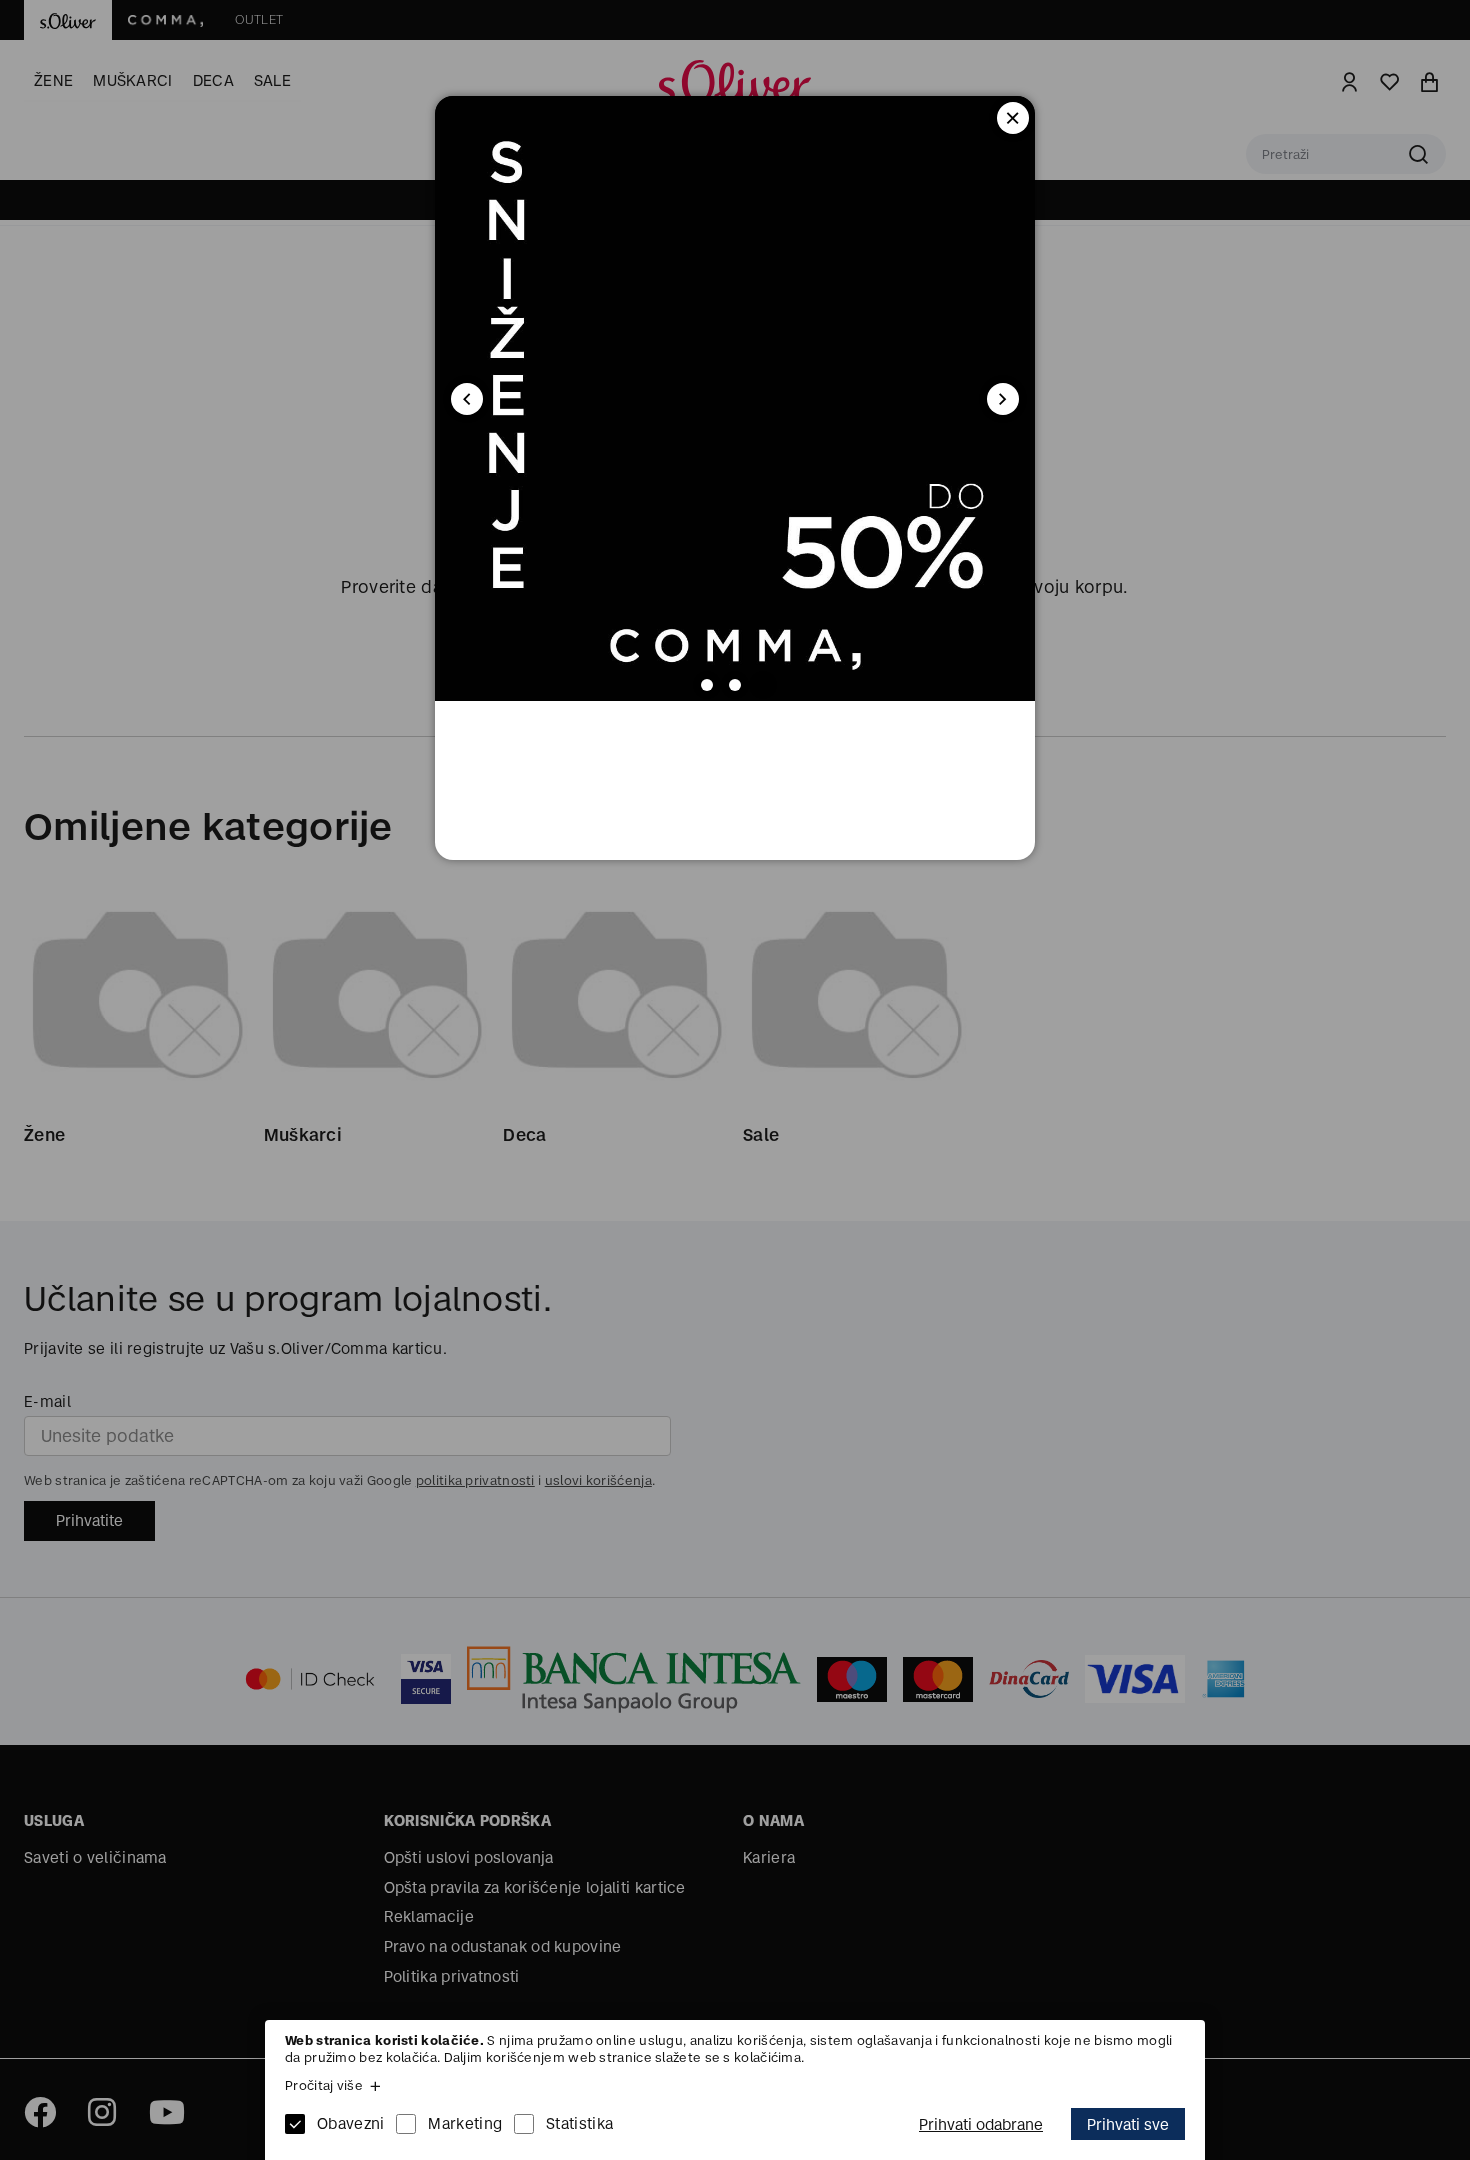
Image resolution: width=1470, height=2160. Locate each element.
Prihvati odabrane (981, 2124)
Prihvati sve (1128, 2124)
